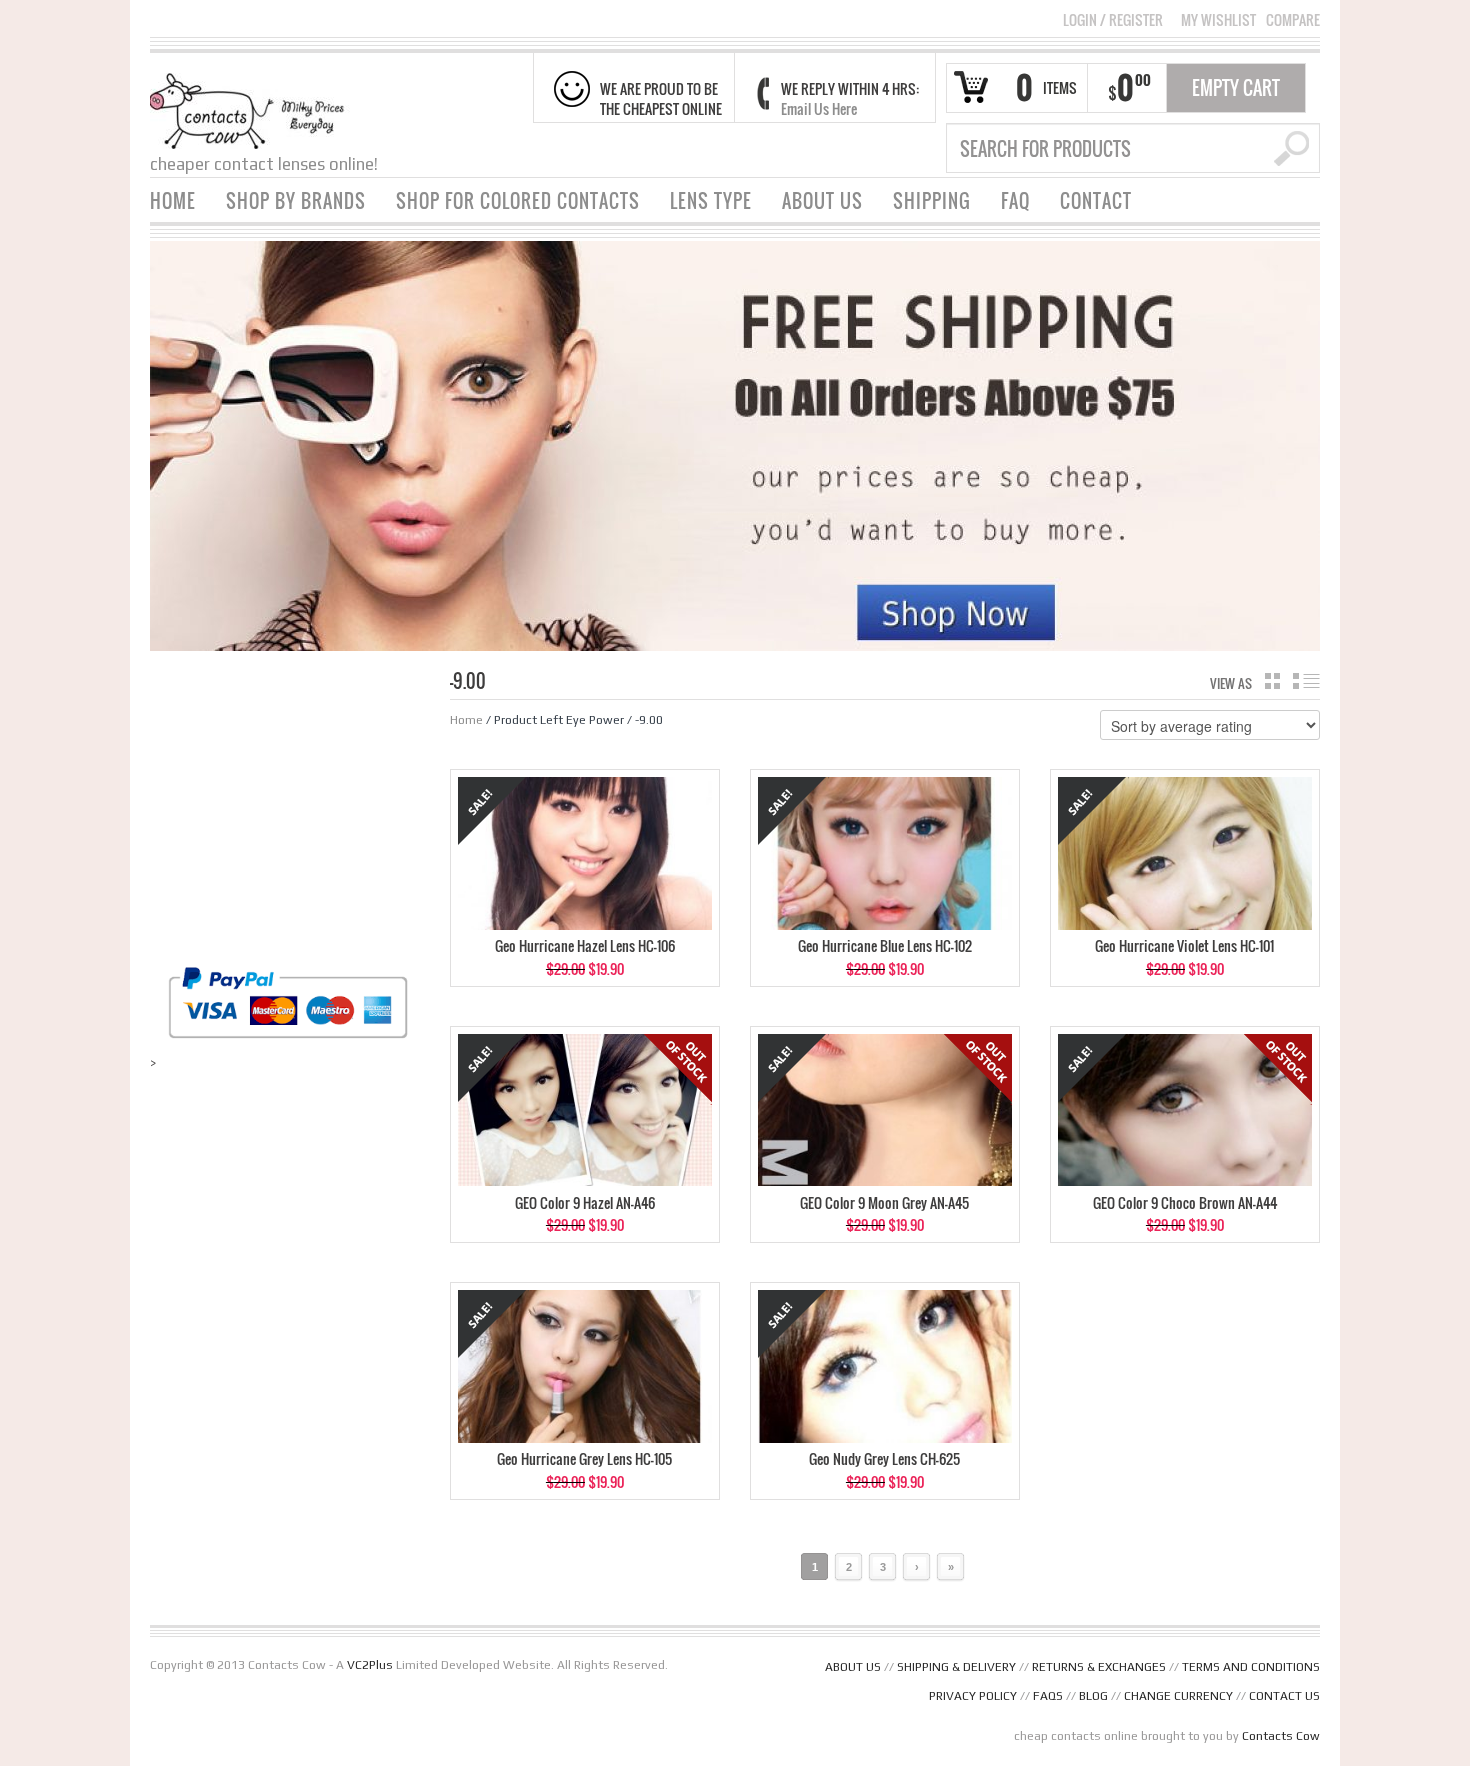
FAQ (1015, 201)
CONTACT (1096, 201)
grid (1272, 681)
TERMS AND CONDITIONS (1251, 1667)
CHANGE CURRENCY (1178, 1696)
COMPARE (1293, 20)
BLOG (1093, 1696)
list (1306, 681)
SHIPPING (932, 201)
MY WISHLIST (1218, 20)
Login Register (1113, 19)
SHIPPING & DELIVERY (956, 1667)
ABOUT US (822, 201)
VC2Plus (370, 1665)
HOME (173, 201)
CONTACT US (1284, 1696)
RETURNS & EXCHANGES (1099, 1667)
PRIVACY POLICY (973, 1696)
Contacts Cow (1281, 1736)
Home (466, 720)
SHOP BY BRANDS (296, 201)
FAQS (1048, 1696)
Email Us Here (819, 108)
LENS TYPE (711, 201)
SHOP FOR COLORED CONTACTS (518, 201)
